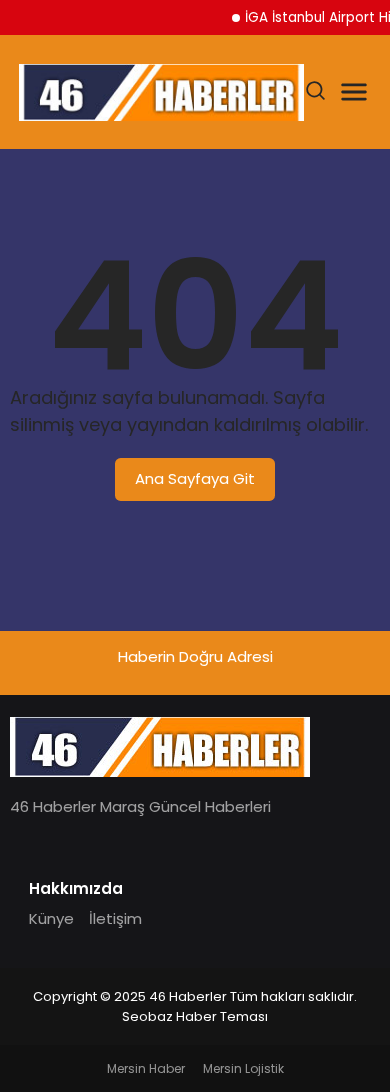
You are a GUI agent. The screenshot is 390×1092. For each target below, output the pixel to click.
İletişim (115, 918)
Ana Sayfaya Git (195, 478)
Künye (51, 918)
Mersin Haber (146, 1068)
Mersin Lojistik (243, 1068)
